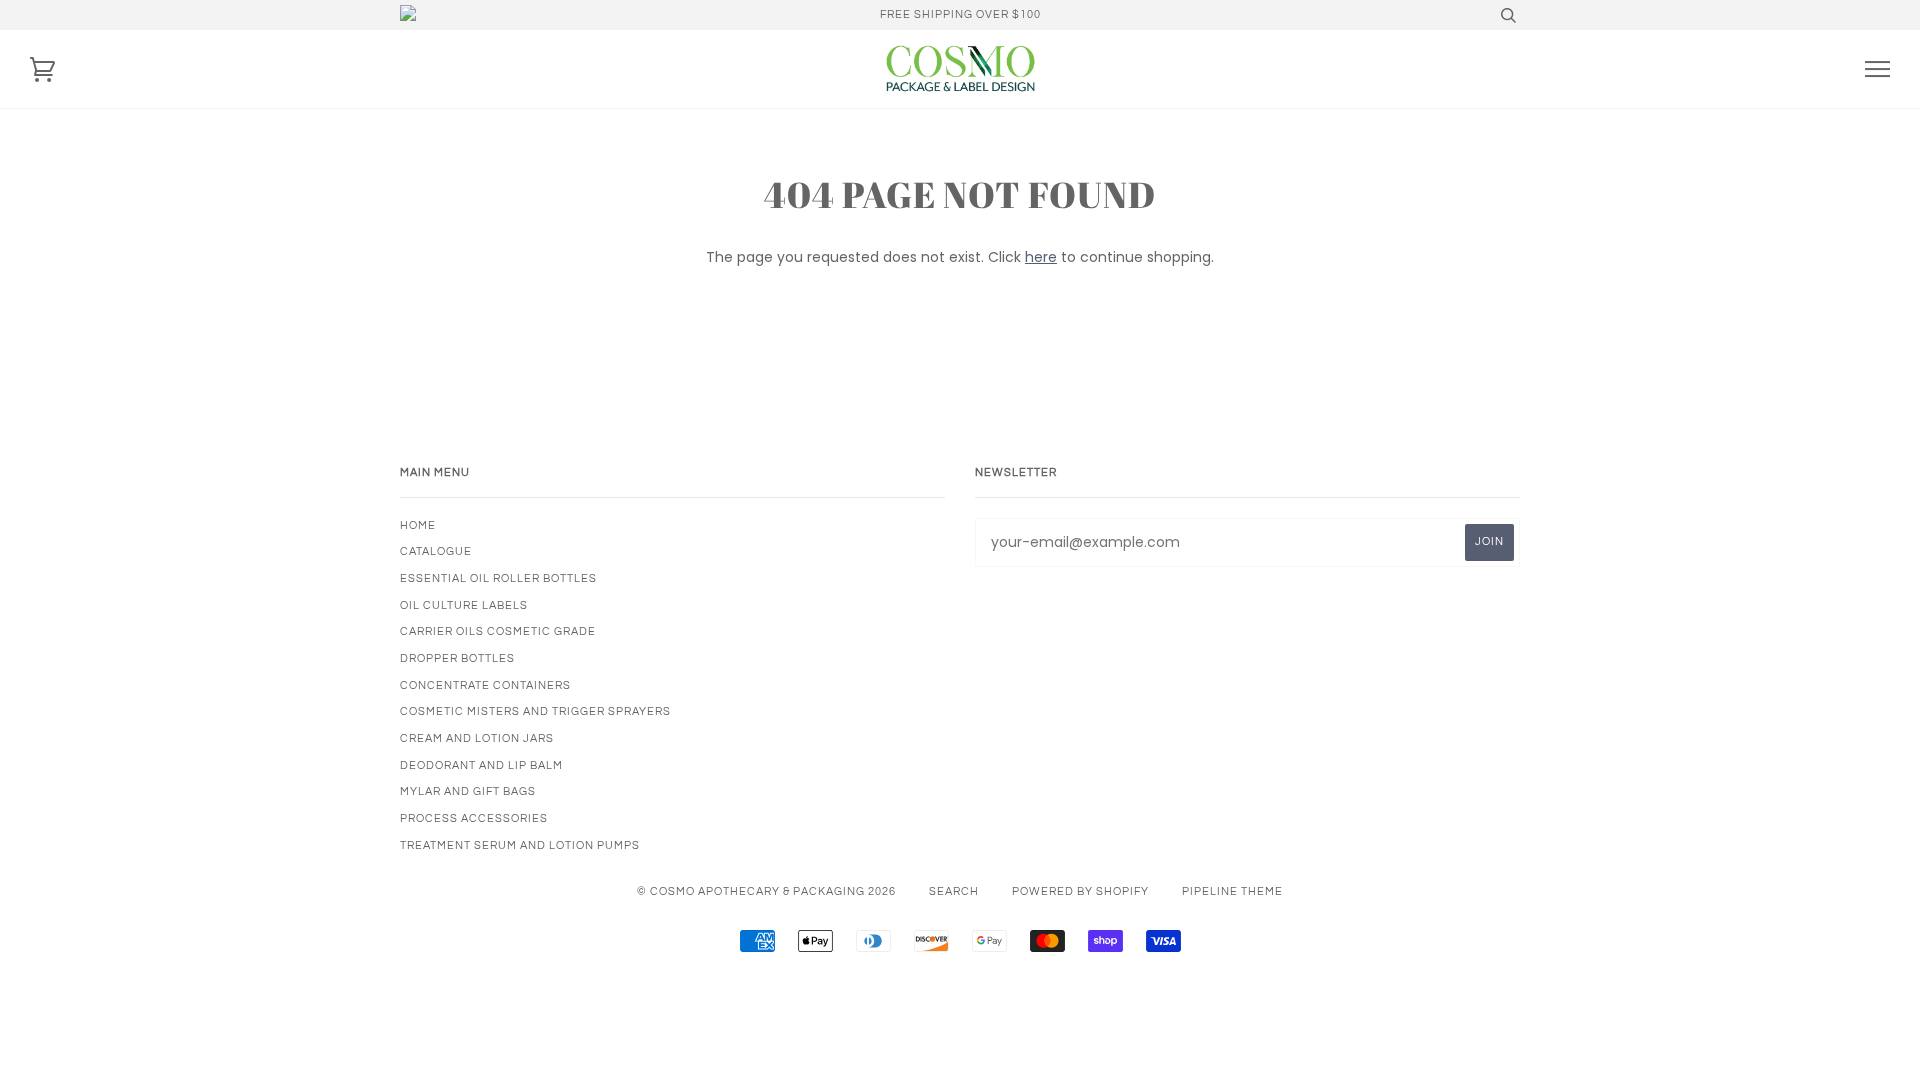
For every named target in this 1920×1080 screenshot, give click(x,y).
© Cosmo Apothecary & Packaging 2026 (766, 891)
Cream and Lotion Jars (477, 738)
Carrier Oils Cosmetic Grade (498, 631)
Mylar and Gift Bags (468, 791)
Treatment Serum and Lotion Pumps (520, 845)
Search (954, 891)
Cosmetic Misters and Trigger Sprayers (535, 711)
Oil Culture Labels (464, 605)
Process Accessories (474, 818)
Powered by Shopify (1080, 891)
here (1041, 257)
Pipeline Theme (1232, 891)
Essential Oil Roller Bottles (498, 578)
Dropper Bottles (457, 658)
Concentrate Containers (485, 685)
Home (418, 525)
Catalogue (436, 551)
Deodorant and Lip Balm (481, 765)
